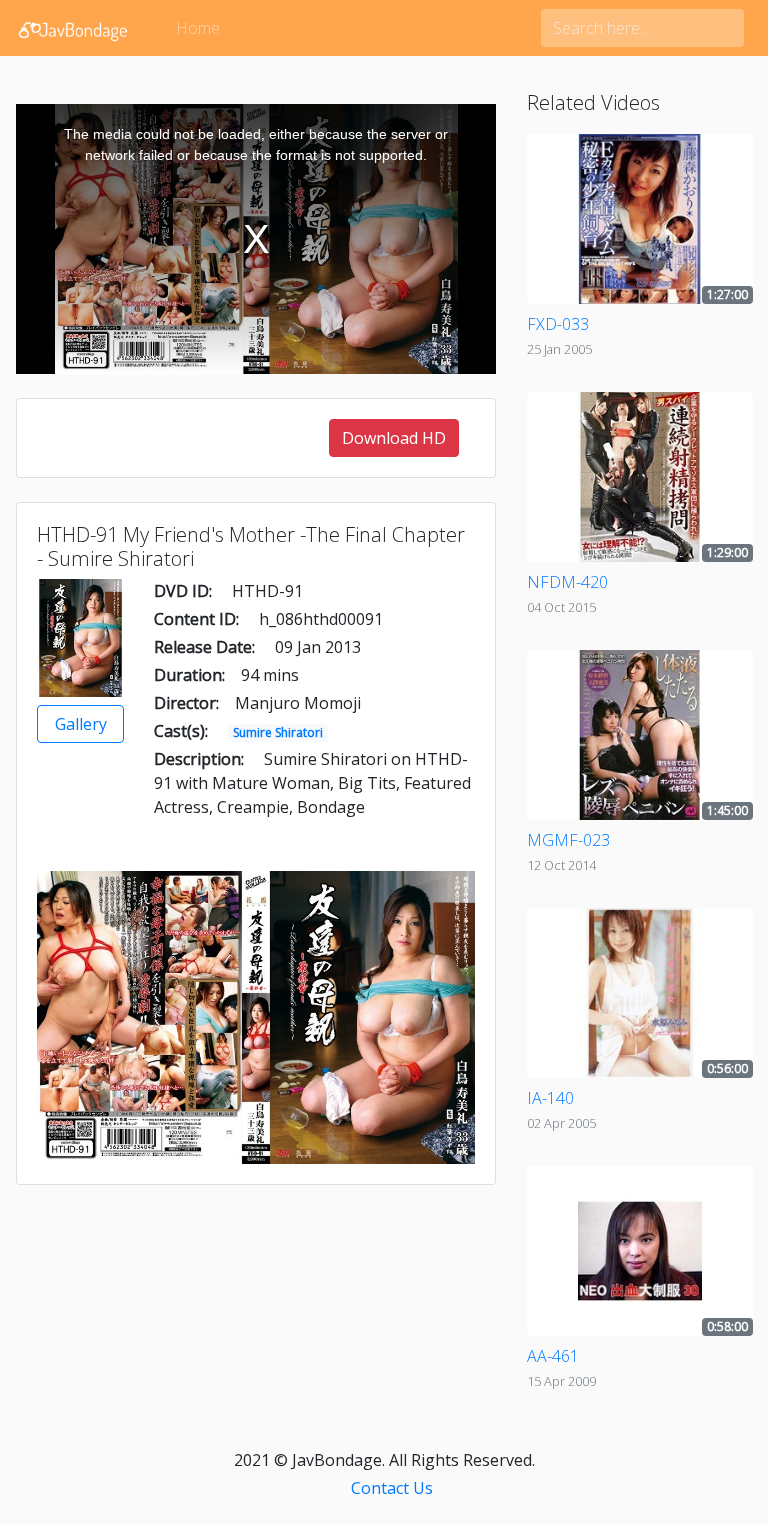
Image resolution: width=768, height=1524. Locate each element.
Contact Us (392, 1488)
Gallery (81, 724)
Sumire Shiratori (278, 732)
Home (198, 28)
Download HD (394, 438)
